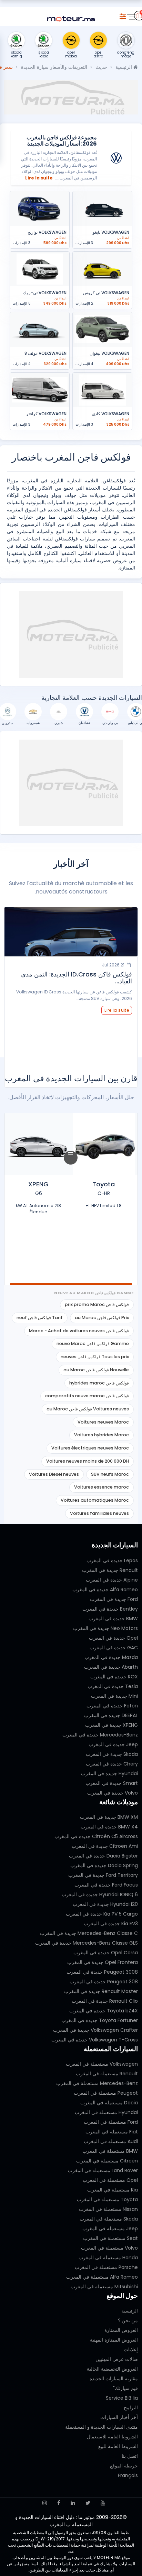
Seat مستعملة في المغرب (110, 2238)
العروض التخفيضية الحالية (112, 2369)
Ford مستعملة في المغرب (111, 2122)
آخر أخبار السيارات (119, 2417)
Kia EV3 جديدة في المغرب (111, 1924)
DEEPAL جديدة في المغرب (111, 1715)
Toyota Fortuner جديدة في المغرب (100, 2020)
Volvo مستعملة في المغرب (109, 2248)
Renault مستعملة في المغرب (107, 2074)
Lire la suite (39, 178)
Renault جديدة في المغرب (110, 1570)
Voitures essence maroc (102, 1487)
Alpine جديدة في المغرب (112, 1580)
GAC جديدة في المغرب (114, 1648)
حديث (101, 67)
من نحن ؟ (128, 2320)
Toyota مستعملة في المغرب (107, 2199)
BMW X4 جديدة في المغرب (109, 1827)
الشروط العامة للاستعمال (112, 2437)
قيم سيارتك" (125, 2388)
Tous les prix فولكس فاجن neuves (95, 1357)
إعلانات (131, 2350)
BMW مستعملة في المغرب (110, 2151)
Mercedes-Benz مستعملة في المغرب (97, 2083)
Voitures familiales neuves (99, 1513)
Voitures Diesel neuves (54, 1474)
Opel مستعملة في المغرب (110, 2180)
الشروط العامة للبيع (118, 2446)
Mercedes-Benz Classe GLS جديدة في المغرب (87, 1943)
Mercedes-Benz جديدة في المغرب (100, 1735)
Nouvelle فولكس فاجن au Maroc (96, 1370)
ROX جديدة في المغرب (114, 1677)
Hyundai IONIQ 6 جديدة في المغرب (100, 1894)
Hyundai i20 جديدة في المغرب (105, 1904)
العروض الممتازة (121, 2330)
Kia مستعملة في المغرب (113, 2190)
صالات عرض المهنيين (117, 2359)
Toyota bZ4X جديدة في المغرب (104, 2011)
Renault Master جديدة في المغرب (101, 1991)
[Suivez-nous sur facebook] (59, 2503)
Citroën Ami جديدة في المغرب (105, 1846)
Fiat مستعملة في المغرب (112, 2132)
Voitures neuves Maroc (103, 1422)
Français (128, 2475)
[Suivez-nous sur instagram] (45, 2503)
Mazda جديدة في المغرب (111, 1657)
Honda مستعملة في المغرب (108, 2258)
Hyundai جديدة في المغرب (109, 1773)
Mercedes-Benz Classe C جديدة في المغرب (89, 1933)
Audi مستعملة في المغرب (111, 2141)
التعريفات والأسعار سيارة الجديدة (54, 67)
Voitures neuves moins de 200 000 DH (88, 1461)
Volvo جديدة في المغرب (113, 1793)
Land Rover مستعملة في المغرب (103, 2170)
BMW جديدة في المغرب (113, 1619)
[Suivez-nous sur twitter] (88, 2503)
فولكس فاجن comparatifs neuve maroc (87, 1396)
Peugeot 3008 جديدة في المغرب (102, 1972)
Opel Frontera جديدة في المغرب (103, 1962)
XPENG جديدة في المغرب (111, 1725)
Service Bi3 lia (122, 2398)
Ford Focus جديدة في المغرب (106, 1885)
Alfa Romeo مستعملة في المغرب (102, 2277)
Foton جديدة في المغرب (112, 1706)
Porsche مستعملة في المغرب (106, 2267)
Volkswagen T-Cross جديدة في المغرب (95, 2040)
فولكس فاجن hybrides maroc (99, 1383)
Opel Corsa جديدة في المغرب (106, 1953)
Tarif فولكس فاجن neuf (40, 1318)
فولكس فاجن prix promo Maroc (97, 1304)
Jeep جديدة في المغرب (113, 1744)
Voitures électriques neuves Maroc (90, 1448)
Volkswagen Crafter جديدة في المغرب (95, 2030)
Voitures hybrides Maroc (102, 1435)
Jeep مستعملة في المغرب (110, 2228)
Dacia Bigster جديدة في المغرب (103, 1856)
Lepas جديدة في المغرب (112, 1560)
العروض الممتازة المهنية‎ (114, 2340)
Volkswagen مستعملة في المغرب (102, 2064)
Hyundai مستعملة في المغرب (106, 2112)
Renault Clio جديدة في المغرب (105, 2001)
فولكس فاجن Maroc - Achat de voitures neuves (79, 1331)
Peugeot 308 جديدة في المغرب (104, 1982)
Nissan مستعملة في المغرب (108, 2209)
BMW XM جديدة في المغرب (109, 1817)
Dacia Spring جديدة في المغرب (104, 1865)
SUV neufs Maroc (110, 1474)
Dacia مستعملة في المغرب (109, 2103)
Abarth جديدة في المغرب (111, 1667)
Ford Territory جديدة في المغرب (103, 1875)
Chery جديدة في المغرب (112, 1764)
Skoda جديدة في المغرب (112, 1754)
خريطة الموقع (124, 2466)
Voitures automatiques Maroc (95, 1500)
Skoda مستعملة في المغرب (109, 2219)
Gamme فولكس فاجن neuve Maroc (93, 1343)
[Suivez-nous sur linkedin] (73, 2503)
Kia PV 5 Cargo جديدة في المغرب (102, 1914)
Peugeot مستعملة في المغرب (106, 2093)
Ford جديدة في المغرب (114, 1599)
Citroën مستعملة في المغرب (107, 2161)
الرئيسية (124, 67)
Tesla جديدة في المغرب (113, 1686)
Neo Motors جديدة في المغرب (105, 1628)
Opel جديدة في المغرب (113, 1638)
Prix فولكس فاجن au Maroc (102, 1318)
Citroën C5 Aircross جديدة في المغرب (96, 1836)
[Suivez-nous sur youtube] (103, 2503)
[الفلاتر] (123, 15)
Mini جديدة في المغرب (114, 1696)
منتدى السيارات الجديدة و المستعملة (102, 2427)
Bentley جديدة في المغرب (110, 1609)
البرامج (131, 2408)
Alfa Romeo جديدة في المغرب (105, 1590)
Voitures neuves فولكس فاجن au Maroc (88, 1409)
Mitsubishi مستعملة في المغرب (104, 2287)
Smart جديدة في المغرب (112, 1783)
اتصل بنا (130, 2456)
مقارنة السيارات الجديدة (114, 2379)
